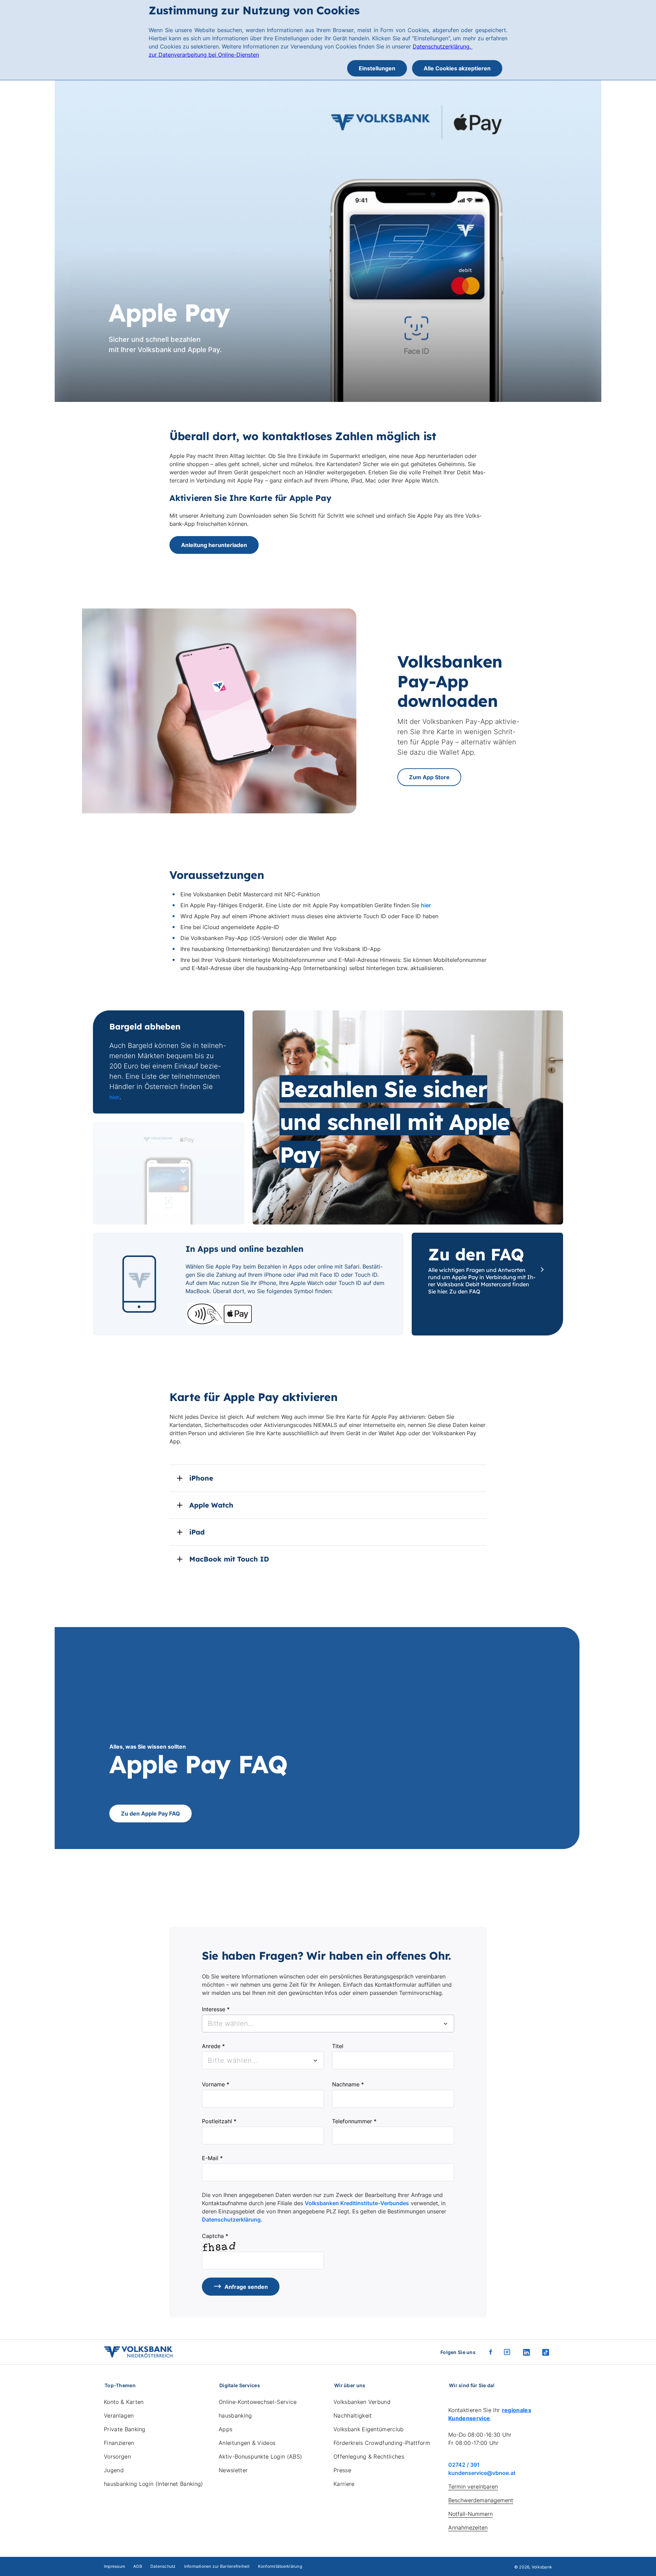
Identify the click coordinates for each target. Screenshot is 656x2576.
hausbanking (235, 2416)
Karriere (344, 2484)
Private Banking (125, 2429)
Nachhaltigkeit (353, 2416)
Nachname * (348, 2084)
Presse (342, 2470)
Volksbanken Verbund (362, 2402)
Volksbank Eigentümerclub (369, 2429)
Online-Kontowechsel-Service (258, 2402)
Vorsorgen (117, 2456)
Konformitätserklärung (280, 2566)
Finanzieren (119, 2443)
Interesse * (216, 2009)
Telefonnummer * (354, 2121)
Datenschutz (163, 2566)
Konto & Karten (124, 2402)
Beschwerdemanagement (481, 2500)
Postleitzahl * (219, 2121)
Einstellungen (377, 68)
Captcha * (215, 2236)
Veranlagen (119, 2416)
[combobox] (328, 2024)
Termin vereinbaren (473, 2487)
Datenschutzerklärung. (443, 46)
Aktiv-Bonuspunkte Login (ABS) (260, 2456)
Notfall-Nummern (470, 2514)
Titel (338, 2046)
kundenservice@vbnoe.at (482, 2473)
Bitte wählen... (233, 2060)
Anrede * (213, 2046)
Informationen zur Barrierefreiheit (217, 2566)
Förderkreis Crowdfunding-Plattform (382, 2443)
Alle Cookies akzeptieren (457, 68)
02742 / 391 (464, 2465)
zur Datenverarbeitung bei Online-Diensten (204, 55)
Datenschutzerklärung (231, 2220)
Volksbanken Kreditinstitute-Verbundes (357, 2203)
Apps (225, 2429)
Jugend (114, 2470)
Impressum (114, 2566)
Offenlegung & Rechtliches (369, 2456)
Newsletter (233, 2470)
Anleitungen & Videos (247, 2443)
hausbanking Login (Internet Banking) (154, 2484)
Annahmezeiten (468, 2528)
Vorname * (216, 2084)
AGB (138, 2566)
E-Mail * (212, 2158)
